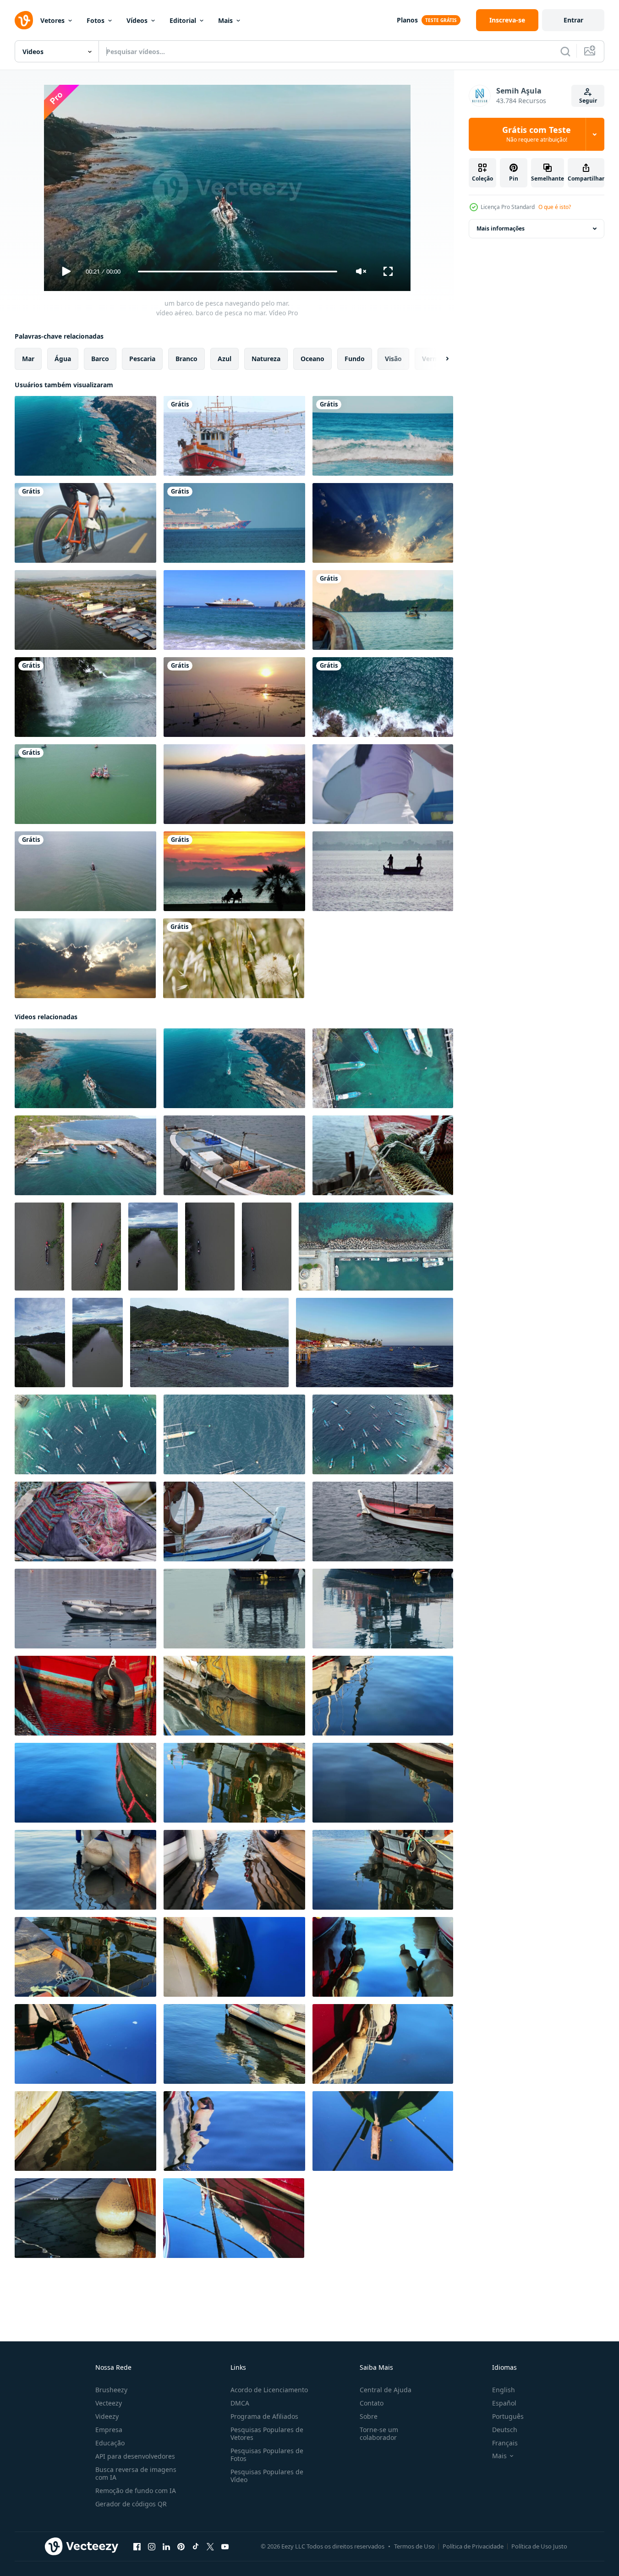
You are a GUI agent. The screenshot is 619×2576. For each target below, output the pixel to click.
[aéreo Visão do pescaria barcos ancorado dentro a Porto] (383, 1068)
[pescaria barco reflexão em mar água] (85, 1696)
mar (28, 359)
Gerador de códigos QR (131, 2504)
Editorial (183, 20)
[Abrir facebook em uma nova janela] (137, 2547)
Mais (225, 20)
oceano (312, 359)
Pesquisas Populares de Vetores (267, 2433)
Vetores (52, 20)
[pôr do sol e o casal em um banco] (234, 871)
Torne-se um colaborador (379, 2433)
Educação (110, 2443)
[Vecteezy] (24, 20)
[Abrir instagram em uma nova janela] (152, 2547)
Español (504, 2403)
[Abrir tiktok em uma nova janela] (196, 2547)
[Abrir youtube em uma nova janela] (225, 2547)
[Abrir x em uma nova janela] (210, 2547)
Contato (372, 2403)
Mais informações (501, 228)
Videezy (107, 2416)
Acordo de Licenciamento (269, 2390)
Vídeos (137, 20)
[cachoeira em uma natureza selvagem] (85, 697)
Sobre (369, 2416)
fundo (355, 359)
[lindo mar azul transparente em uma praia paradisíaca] (383, 436)
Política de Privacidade (473, 2546)
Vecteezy (109, 2403)
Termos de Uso (414, 2546)
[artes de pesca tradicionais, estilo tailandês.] (234, 697)
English (504, 2390)
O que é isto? (555, 207)
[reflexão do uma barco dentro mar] (85, 1609)
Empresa (109, 2430)
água (63, 359)
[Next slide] (439, 359)
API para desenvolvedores (135, 2456)
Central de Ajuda (386, 2390)
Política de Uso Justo (539, 2546)
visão (393, 359)
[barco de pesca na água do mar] (234, 1155)
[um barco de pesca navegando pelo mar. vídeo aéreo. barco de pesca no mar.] (85, 436)
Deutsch (505, 2430)
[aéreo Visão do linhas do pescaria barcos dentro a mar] (209, 1343)
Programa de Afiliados (264, 2416)
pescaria (142, 359)
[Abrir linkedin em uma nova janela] (166, 2547)
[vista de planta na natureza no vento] (234, 958)
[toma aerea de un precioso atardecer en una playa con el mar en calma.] (234, 784)
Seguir (588, 101)
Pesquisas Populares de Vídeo (267, 2476)
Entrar (573, 20)
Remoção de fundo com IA (136, 2491)
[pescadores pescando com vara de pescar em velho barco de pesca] (383, 871)
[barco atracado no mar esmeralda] (383, 610)
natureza (266, 359)
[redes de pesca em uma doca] (85, 1521)
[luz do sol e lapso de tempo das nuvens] (383, 523)
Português (508, 2416)
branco (186, 359)
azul (225, 359)
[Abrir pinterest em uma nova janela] (181, 2547)
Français (505, 2443)
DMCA (240, 2403)
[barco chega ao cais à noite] (85, 610)
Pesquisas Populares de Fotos (267, 2455)
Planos (407, 20)
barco (100, 359)
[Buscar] (565, 51)
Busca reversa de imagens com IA (136, 2473)
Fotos (96, 20)
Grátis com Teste (537, 134)
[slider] (237, 272)
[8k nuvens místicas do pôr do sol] (85, 958)
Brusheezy (111, 2390)
